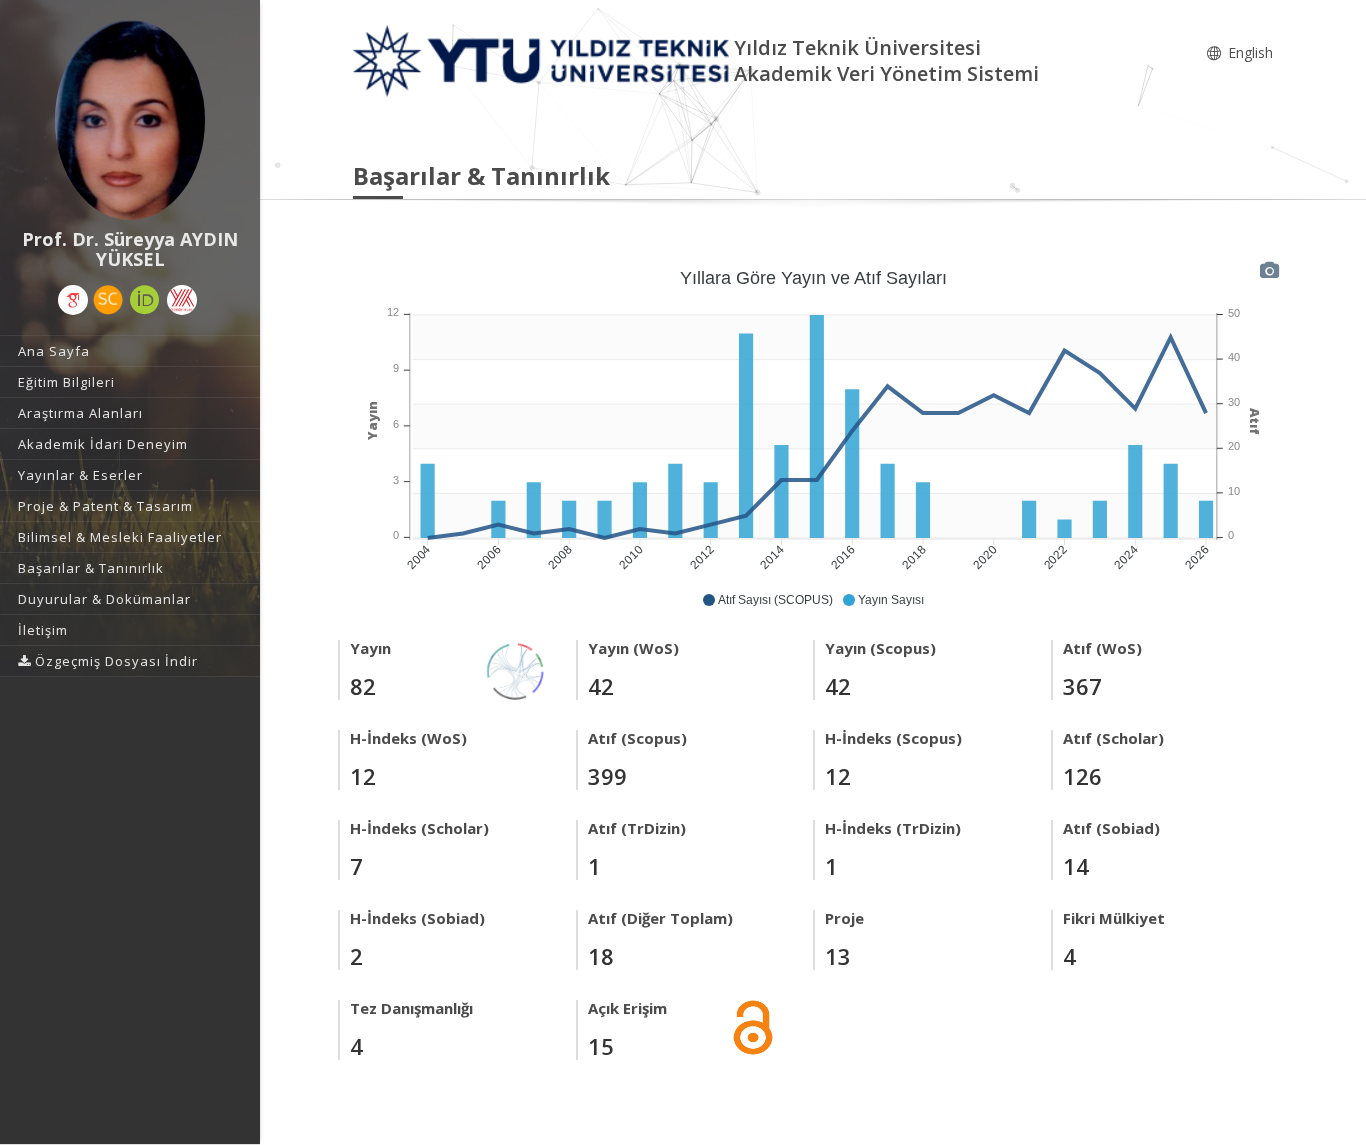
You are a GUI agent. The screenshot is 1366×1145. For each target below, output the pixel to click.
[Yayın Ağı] (516, 669)
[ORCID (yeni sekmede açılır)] (145, 300)
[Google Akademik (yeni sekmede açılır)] (73, 300)
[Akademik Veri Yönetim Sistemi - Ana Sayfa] (543, 59)
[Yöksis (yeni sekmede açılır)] (182, 300)
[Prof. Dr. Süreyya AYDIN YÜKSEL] (130, 120)
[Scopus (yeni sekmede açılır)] (108, 300)
